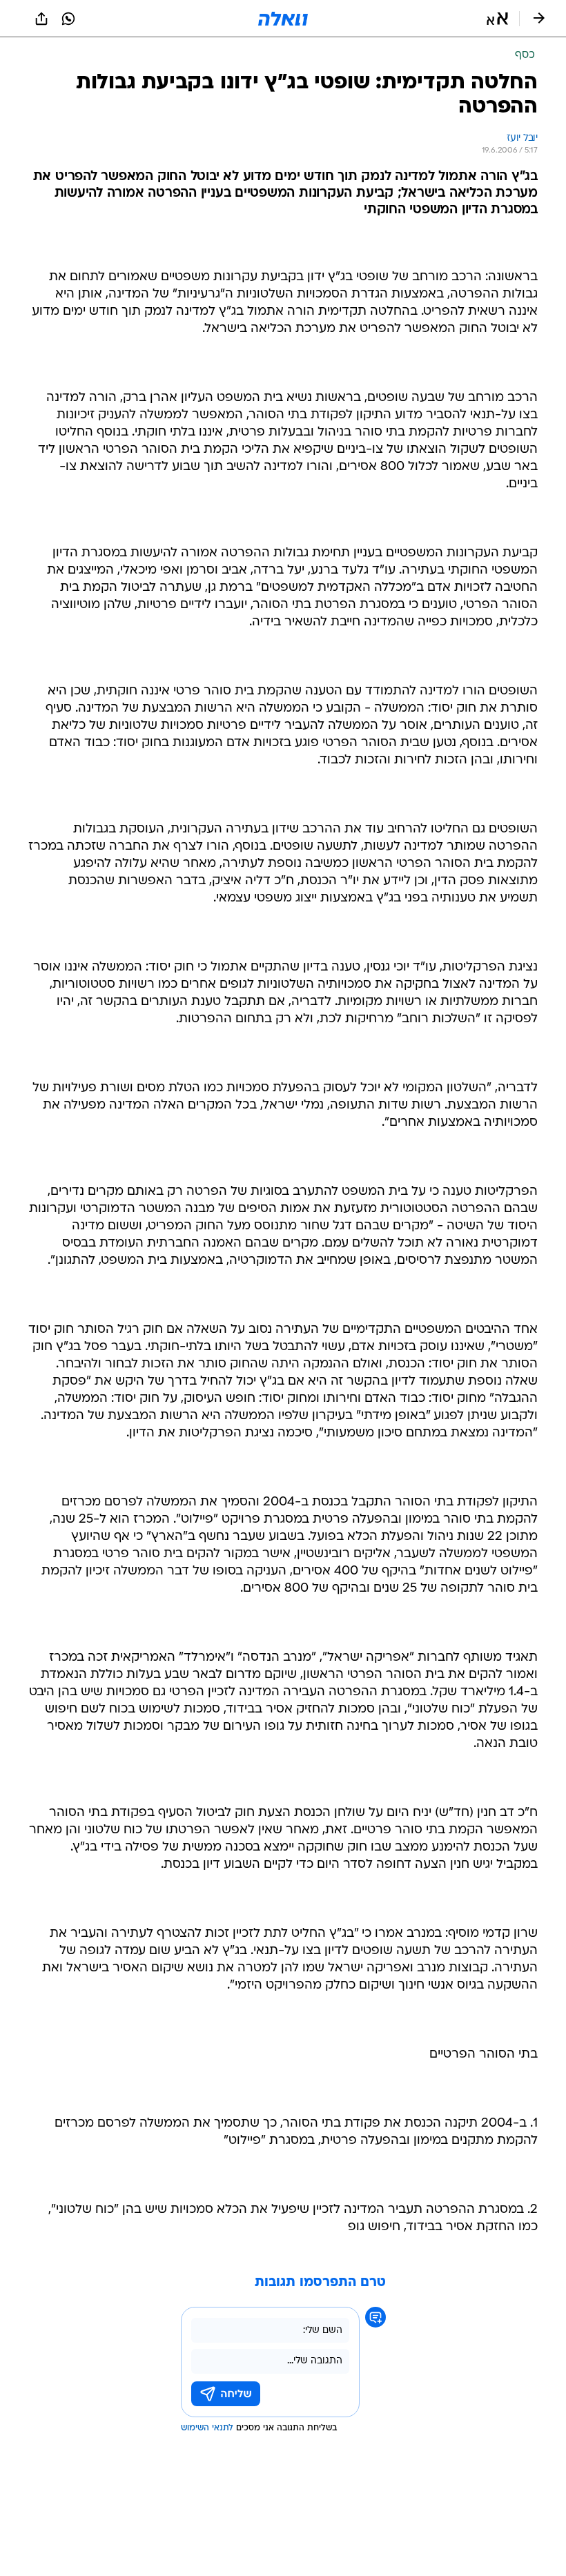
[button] (497, 19)
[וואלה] (283, 19)
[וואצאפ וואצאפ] (68, 19)
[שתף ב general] (41, 19)
